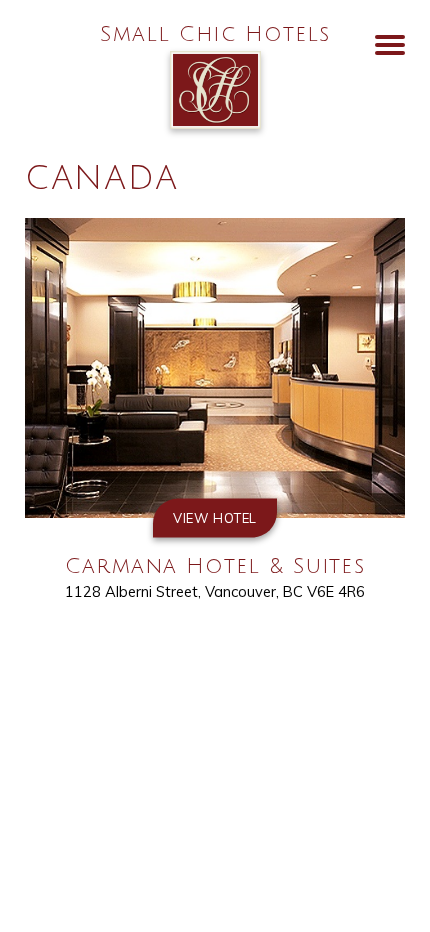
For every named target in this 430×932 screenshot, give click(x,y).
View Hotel (215, 518)
